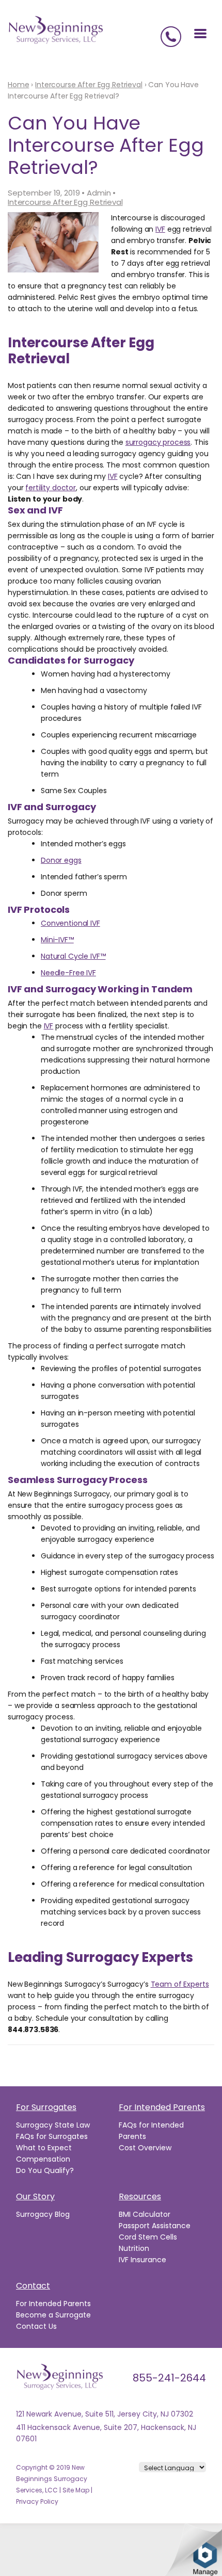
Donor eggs (61, 860)
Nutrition (134, 2248)
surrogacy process (158, 442)
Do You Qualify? (45, 2170)
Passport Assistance (155, 2226)
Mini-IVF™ (57, 940)
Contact (33, 2286)
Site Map (76, 2490)
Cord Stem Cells (148, 2237)
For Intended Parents (162, 2107)
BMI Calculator (145, 2214)
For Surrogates (46, 2107)
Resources (140, 2196)
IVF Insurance (142, 2260)
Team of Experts (180, 1984)
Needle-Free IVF (68, 973)
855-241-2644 (169, 2378)
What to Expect (44, 2148)
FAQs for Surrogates (52, 2136)
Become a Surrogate (53, 2315)
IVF (160, 229)
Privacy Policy (37, 2501)
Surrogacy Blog (43, 2214)
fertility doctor (51, 488)
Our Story (35, 2196)
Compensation (43, 2159)
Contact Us (36, 2326)
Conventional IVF (70, 923)
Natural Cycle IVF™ (73, 956)
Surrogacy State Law (53, 2125)
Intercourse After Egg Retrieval (65, 202)
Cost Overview (145, 2148)
